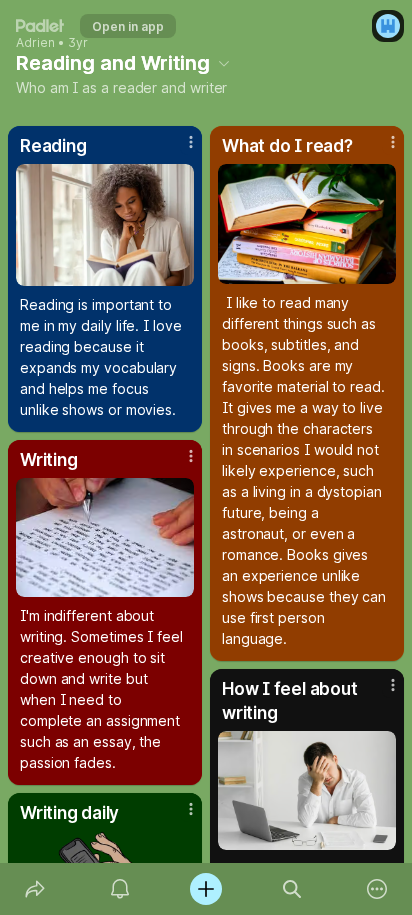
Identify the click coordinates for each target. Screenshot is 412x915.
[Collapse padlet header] (224, 63)
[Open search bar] (292, 889)
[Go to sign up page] (388, 26)
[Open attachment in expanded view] (105, 225)
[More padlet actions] (377, 889)
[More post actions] (178, 150)
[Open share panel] (35, 889)
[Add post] (206, 889)
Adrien (35, 43)
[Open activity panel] (121, 889)
